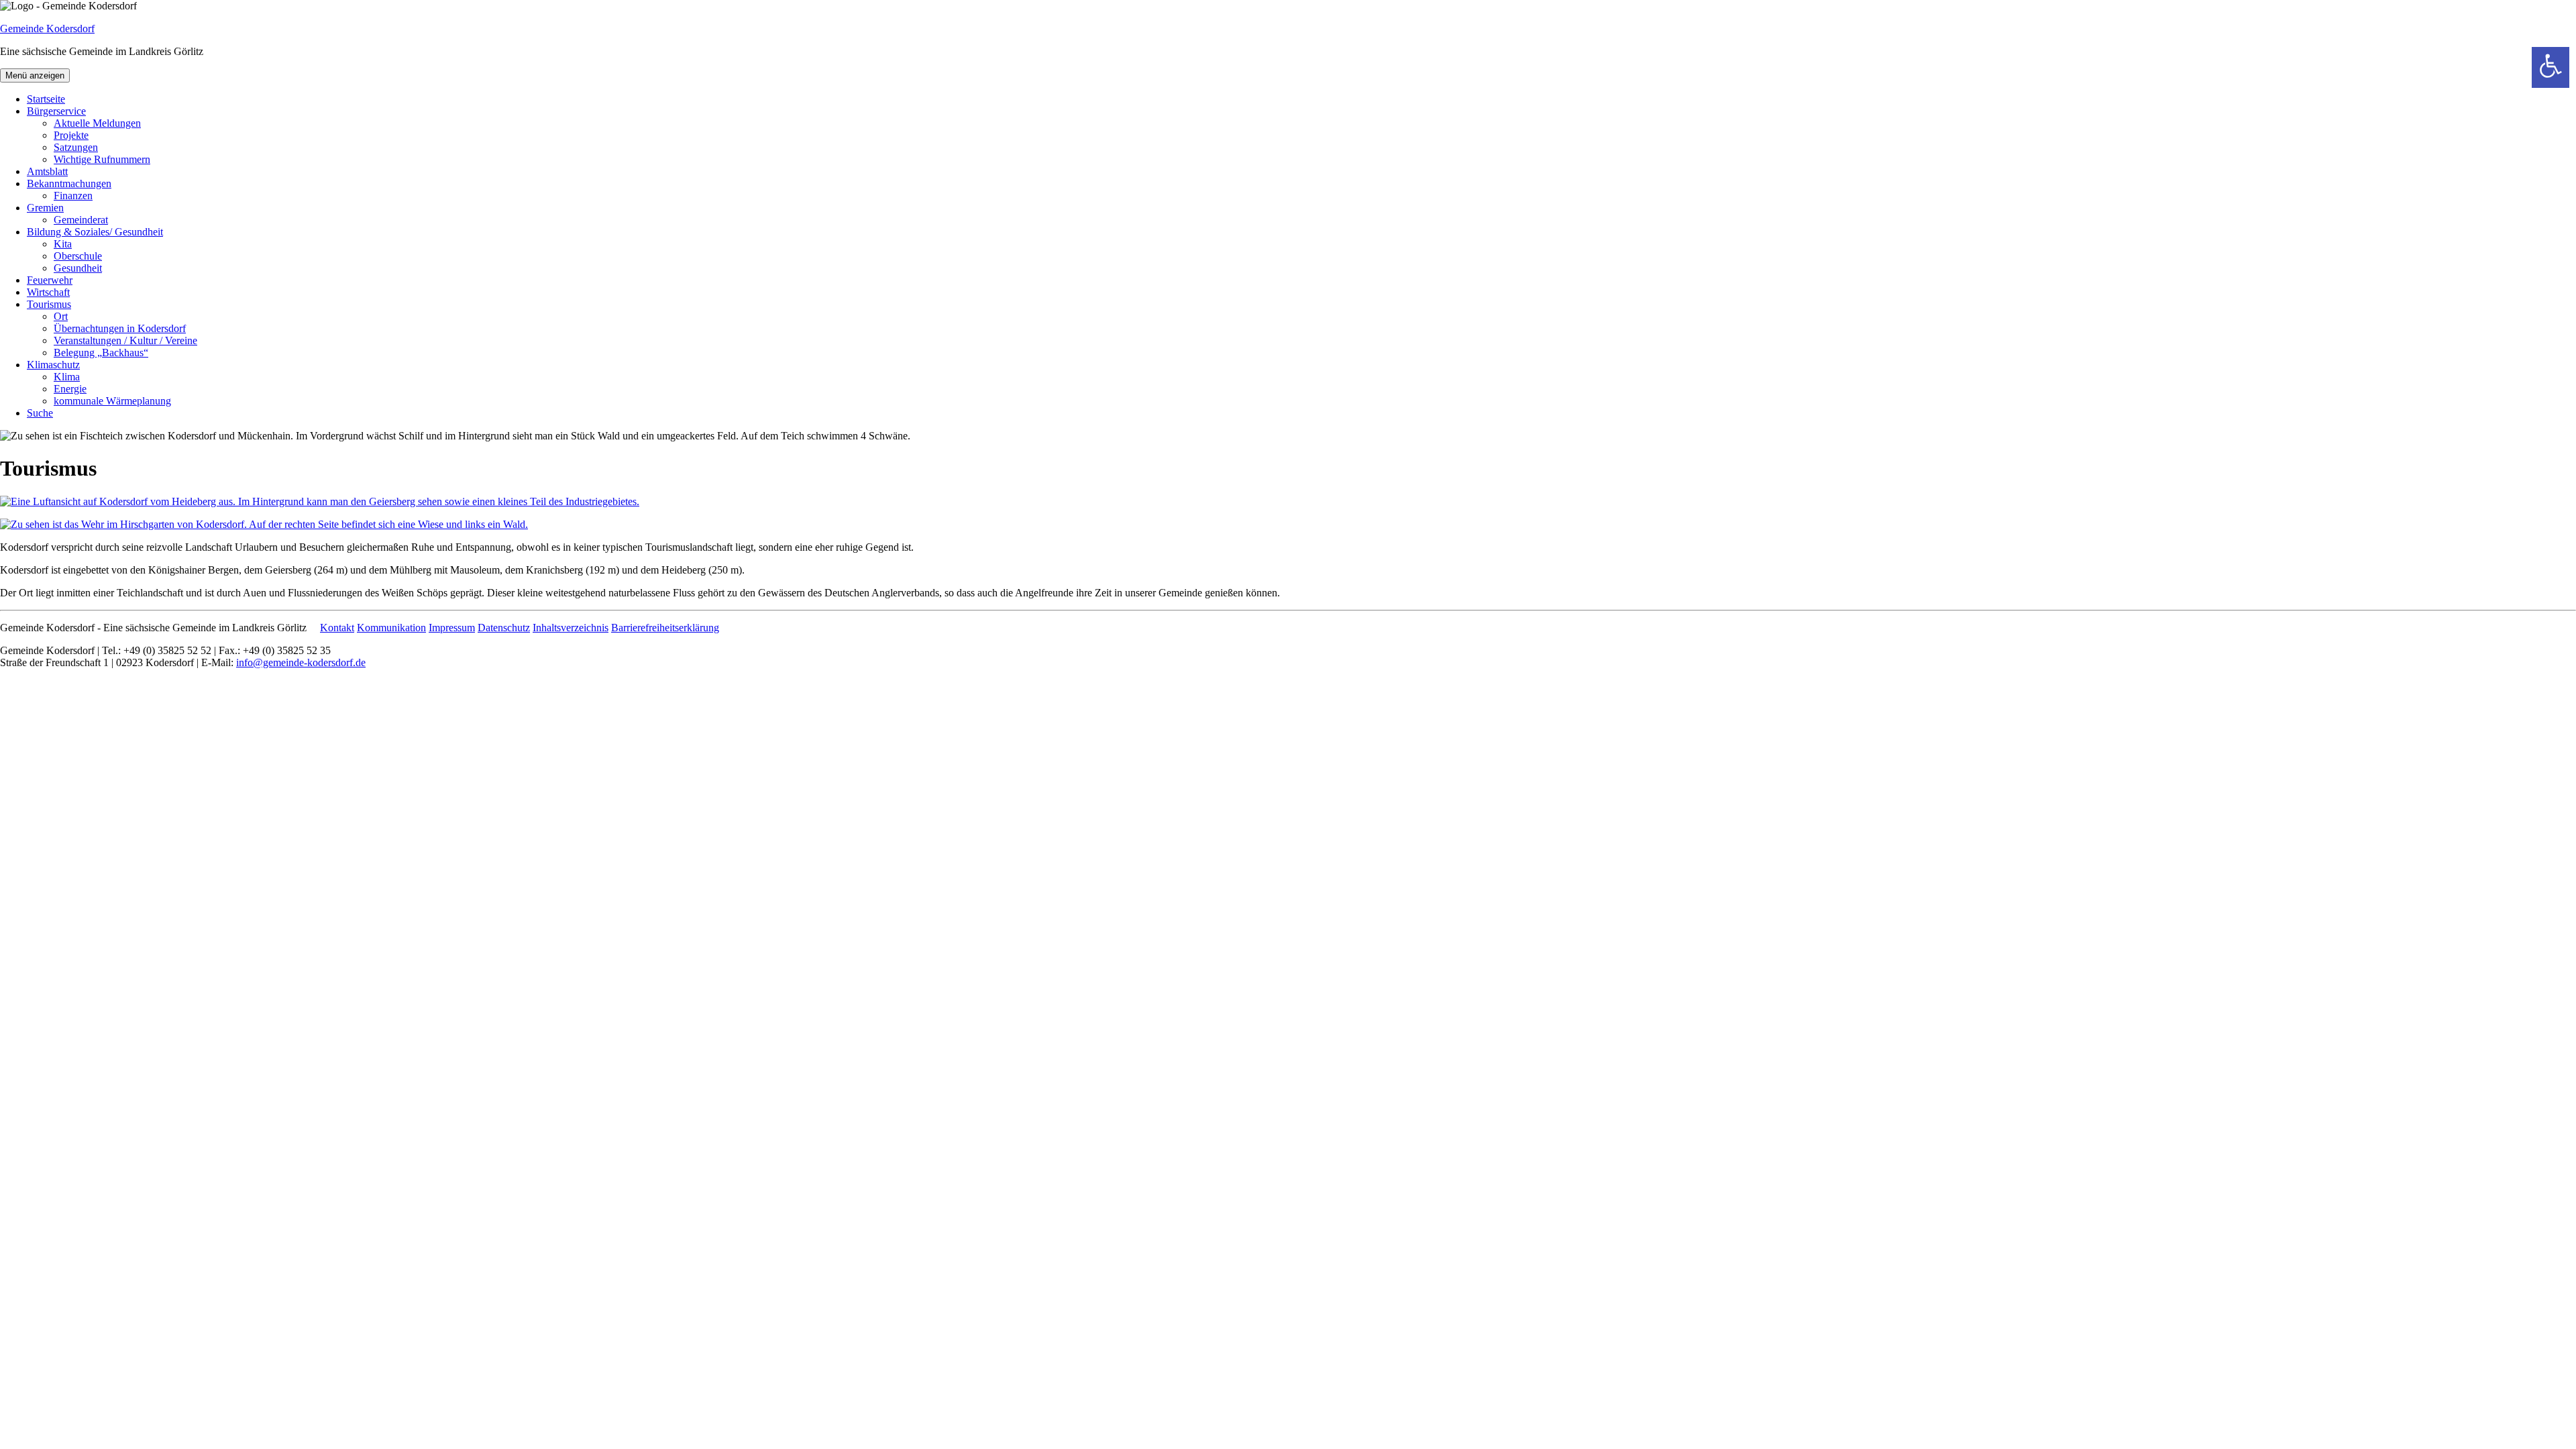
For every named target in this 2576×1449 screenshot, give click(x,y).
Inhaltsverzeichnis (571, 628)
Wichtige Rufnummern (102, 159)
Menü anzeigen (35, 75)
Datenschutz (504, 628)
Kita (63, 244)
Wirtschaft (48, 292)
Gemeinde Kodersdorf (47, 29)
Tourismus (49, 304)
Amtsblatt (47, 171)
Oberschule (78, 256)
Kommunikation (391, 628)
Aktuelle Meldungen (97, 123)
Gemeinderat (81, 220)
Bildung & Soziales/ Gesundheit (95, 232)
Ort (61, 316)
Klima (67, 377)
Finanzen (73, 196)
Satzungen (76, 147)
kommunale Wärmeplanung (112, 401)
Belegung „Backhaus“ (101, 353)
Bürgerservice (56, 111)
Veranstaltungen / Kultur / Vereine (125, 340)
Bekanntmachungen (69, 183)
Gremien (45, 208)
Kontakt (337, 628)
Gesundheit (78, 268)
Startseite (46, 99)
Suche (40, 413)
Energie (70, 389)
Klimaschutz (53, 365)
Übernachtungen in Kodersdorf (120, 328)
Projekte (71, 135)
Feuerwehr (50, 280)
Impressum (452, 628)
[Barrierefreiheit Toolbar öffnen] (2551, 67)
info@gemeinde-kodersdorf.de (301, 662)
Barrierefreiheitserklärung (665, 628)
